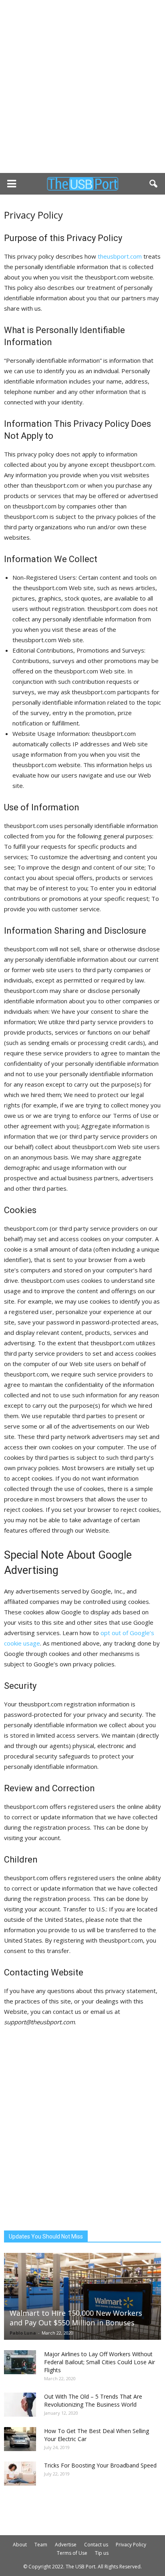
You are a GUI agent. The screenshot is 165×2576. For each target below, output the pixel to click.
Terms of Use (72, 2553)
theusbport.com (120, 256)
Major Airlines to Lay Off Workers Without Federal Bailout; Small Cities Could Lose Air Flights (100, 2362)
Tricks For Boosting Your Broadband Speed (100, 2465)
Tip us (102, 2553)
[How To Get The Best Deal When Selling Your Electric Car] (20, 2439)
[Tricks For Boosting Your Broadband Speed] (20, 2474)
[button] (154, 184)
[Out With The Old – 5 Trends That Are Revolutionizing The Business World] (20, 2405)
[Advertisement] (82, 86)
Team (41, 2545)
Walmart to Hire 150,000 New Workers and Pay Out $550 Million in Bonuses (76, 2318)
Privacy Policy (131, 2545)
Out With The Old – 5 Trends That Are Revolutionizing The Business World (93, 2400)
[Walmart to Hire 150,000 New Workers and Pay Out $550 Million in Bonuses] (82, 2296)
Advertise (66, 2545)
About (20, 2545)
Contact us (96, 2545)
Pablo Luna (23, 2333)
